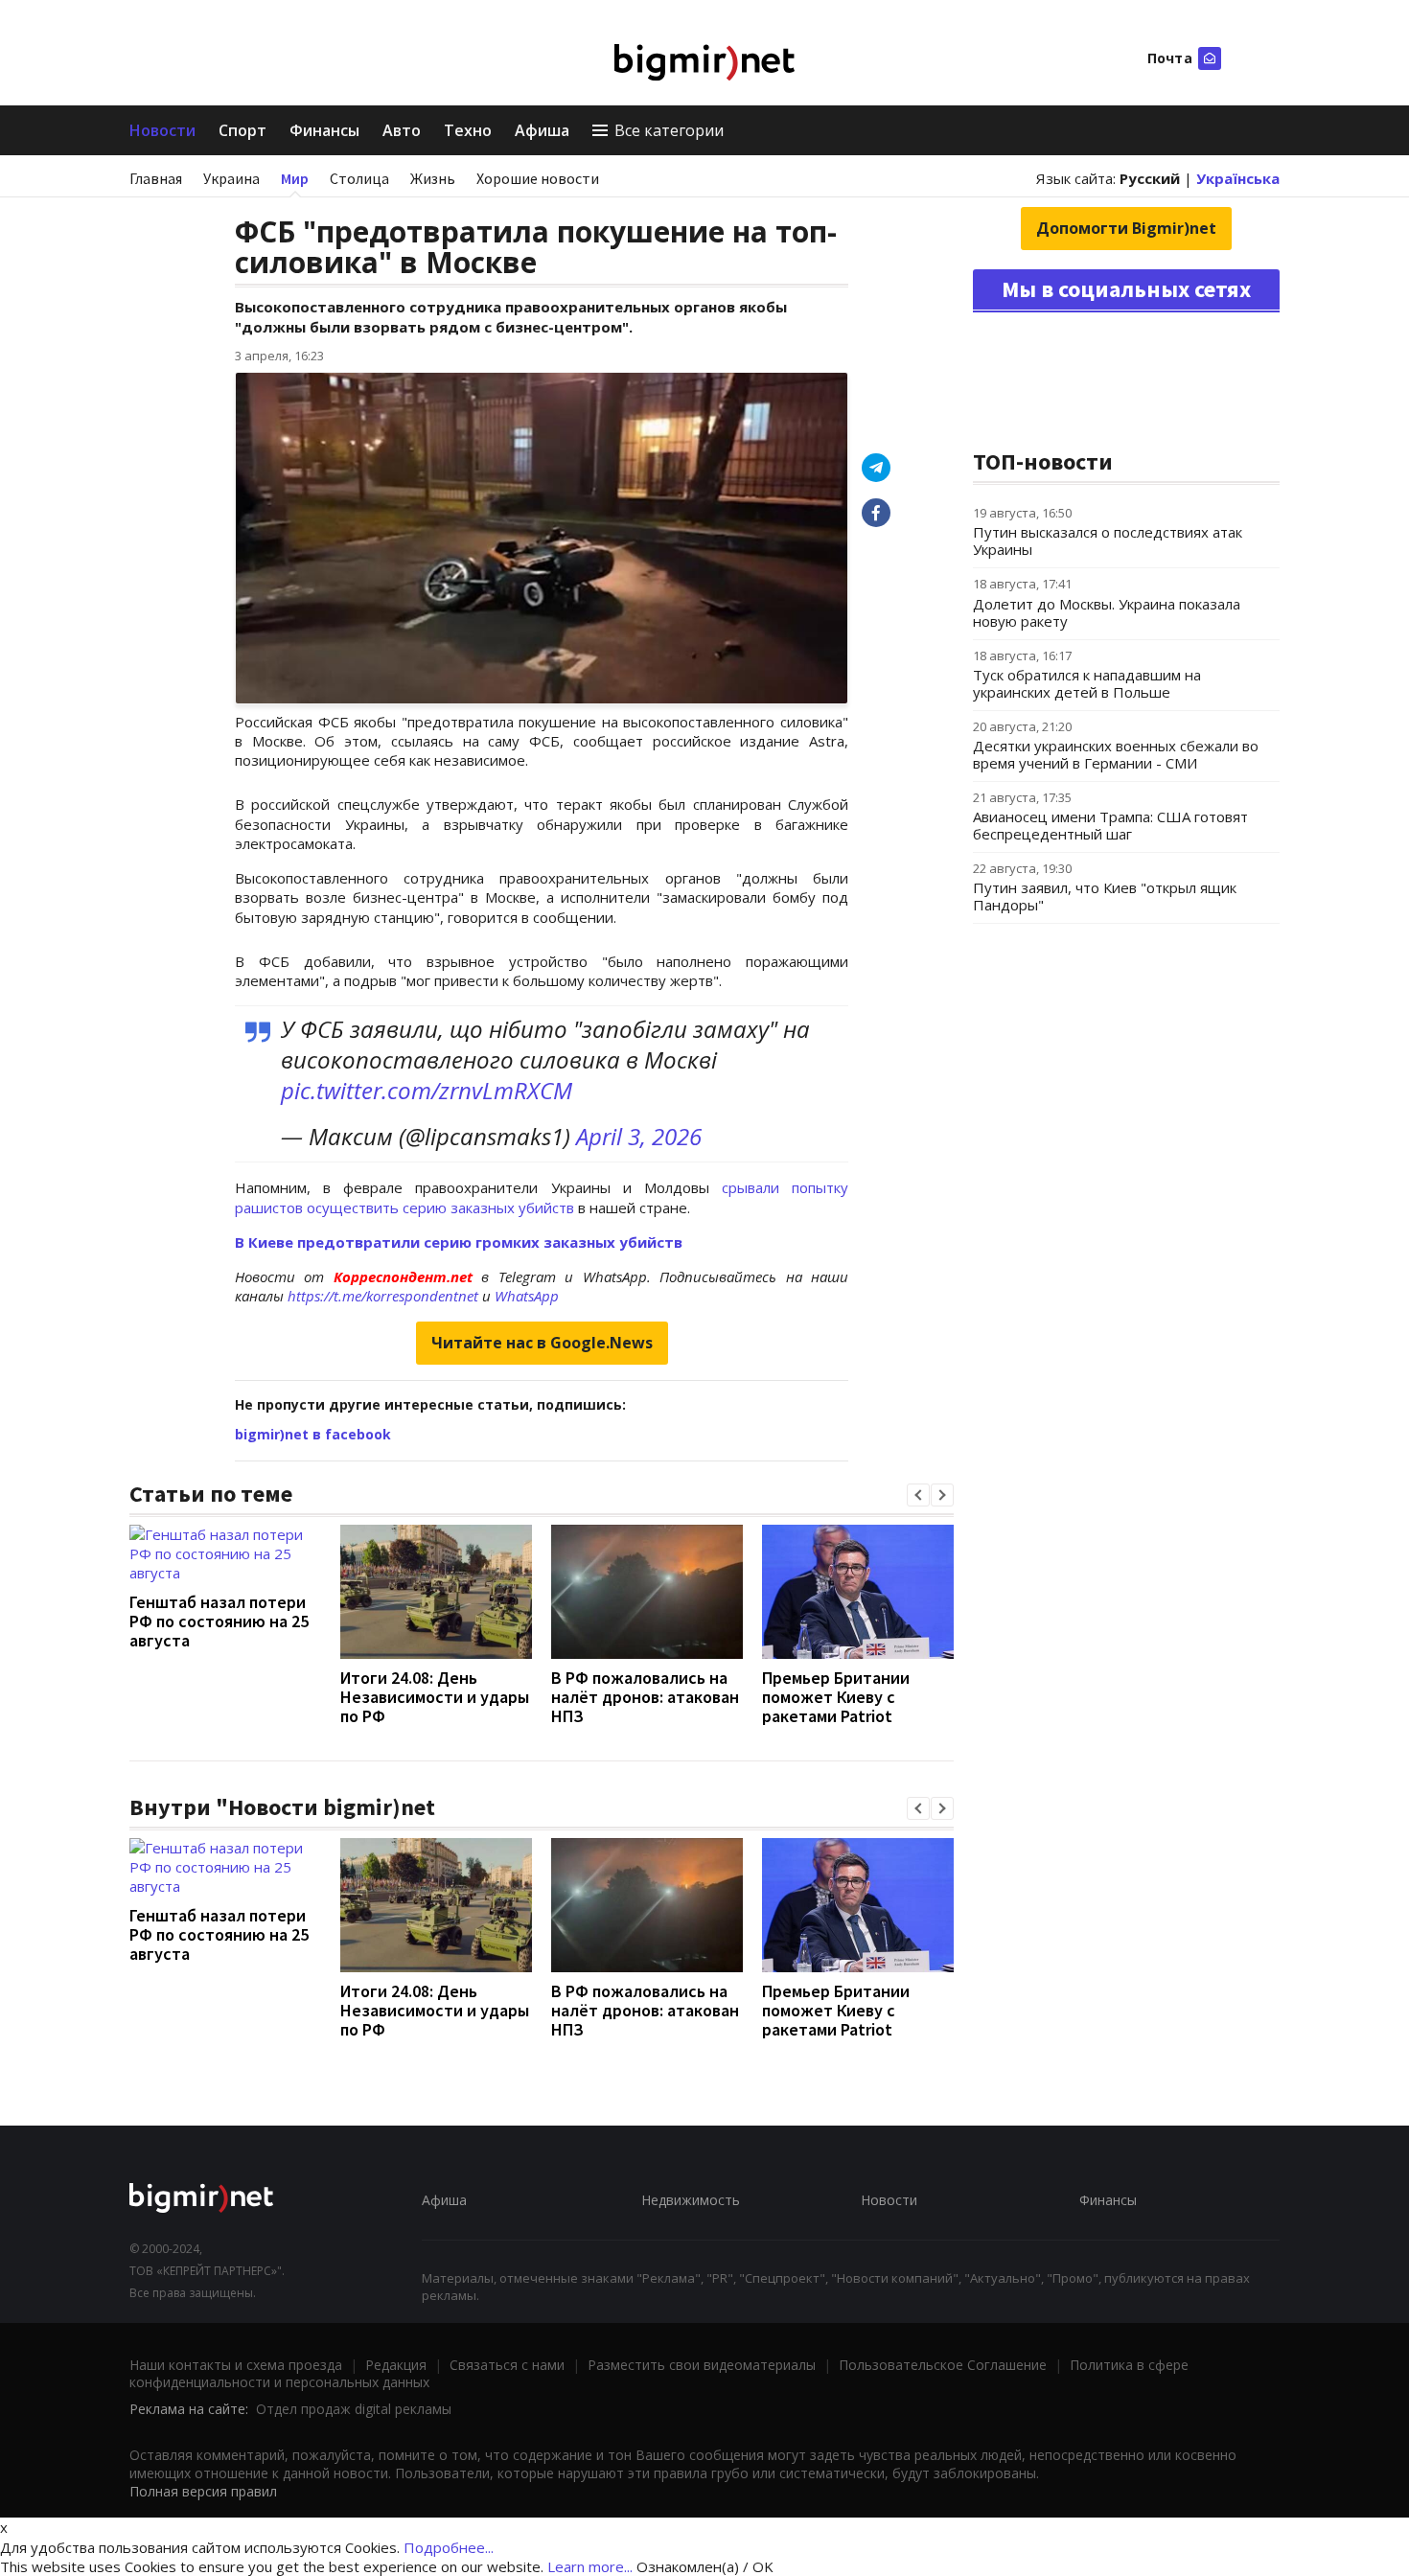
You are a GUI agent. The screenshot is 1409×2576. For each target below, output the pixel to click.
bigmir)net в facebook (313, 1434)
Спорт (243, 130)
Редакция (396, 2365)
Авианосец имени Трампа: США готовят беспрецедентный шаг (1110, 825)
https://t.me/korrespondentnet (383, 1296)
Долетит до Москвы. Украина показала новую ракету (1107, 612)
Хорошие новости (538, 178)
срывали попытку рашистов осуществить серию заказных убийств (542, 1197)
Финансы (324, 130)
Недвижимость (691, 2200)
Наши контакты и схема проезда (236, 2365)
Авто (402, 130)
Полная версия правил (203, 2491)
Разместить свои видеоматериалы (702, 2365)
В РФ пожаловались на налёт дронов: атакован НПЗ (645, 1697)
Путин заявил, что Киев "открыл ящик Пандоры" (1105, 896)
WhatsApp (527, 1296)
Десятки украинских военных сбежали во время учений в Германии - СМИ (1116, 754)
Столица (359, 178)
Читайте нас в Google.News (542, 1343)
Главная (156, 178)
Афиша (542, 130)
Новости (162, 130)
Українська (1238, 178)
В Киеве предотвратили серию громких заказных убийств (459, 1242)
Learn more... (590, 2566)
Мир (295, 178)
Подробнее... (449, 2547)
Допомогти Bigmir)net (1126, 228)
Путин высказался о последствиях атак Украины (1108, 540)
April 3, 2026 (639, 1136)
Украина (231, 178)
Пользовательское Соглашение (943, 2365)
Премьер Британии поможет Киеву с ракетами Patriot (836, 1697)
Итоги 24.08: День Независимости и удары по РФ (435, 1697)
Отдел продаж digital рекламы (354, 2409)
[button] (918, 1495)
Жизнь (433, 178)
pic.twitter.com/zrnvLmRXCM (427, 1090)
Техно (468, 130)
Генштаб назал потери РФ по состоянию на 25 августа (219, 1621)
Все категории (669, 130)
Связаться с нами (507, 2365)
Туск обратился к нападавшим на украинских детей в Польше (1087, 683)
